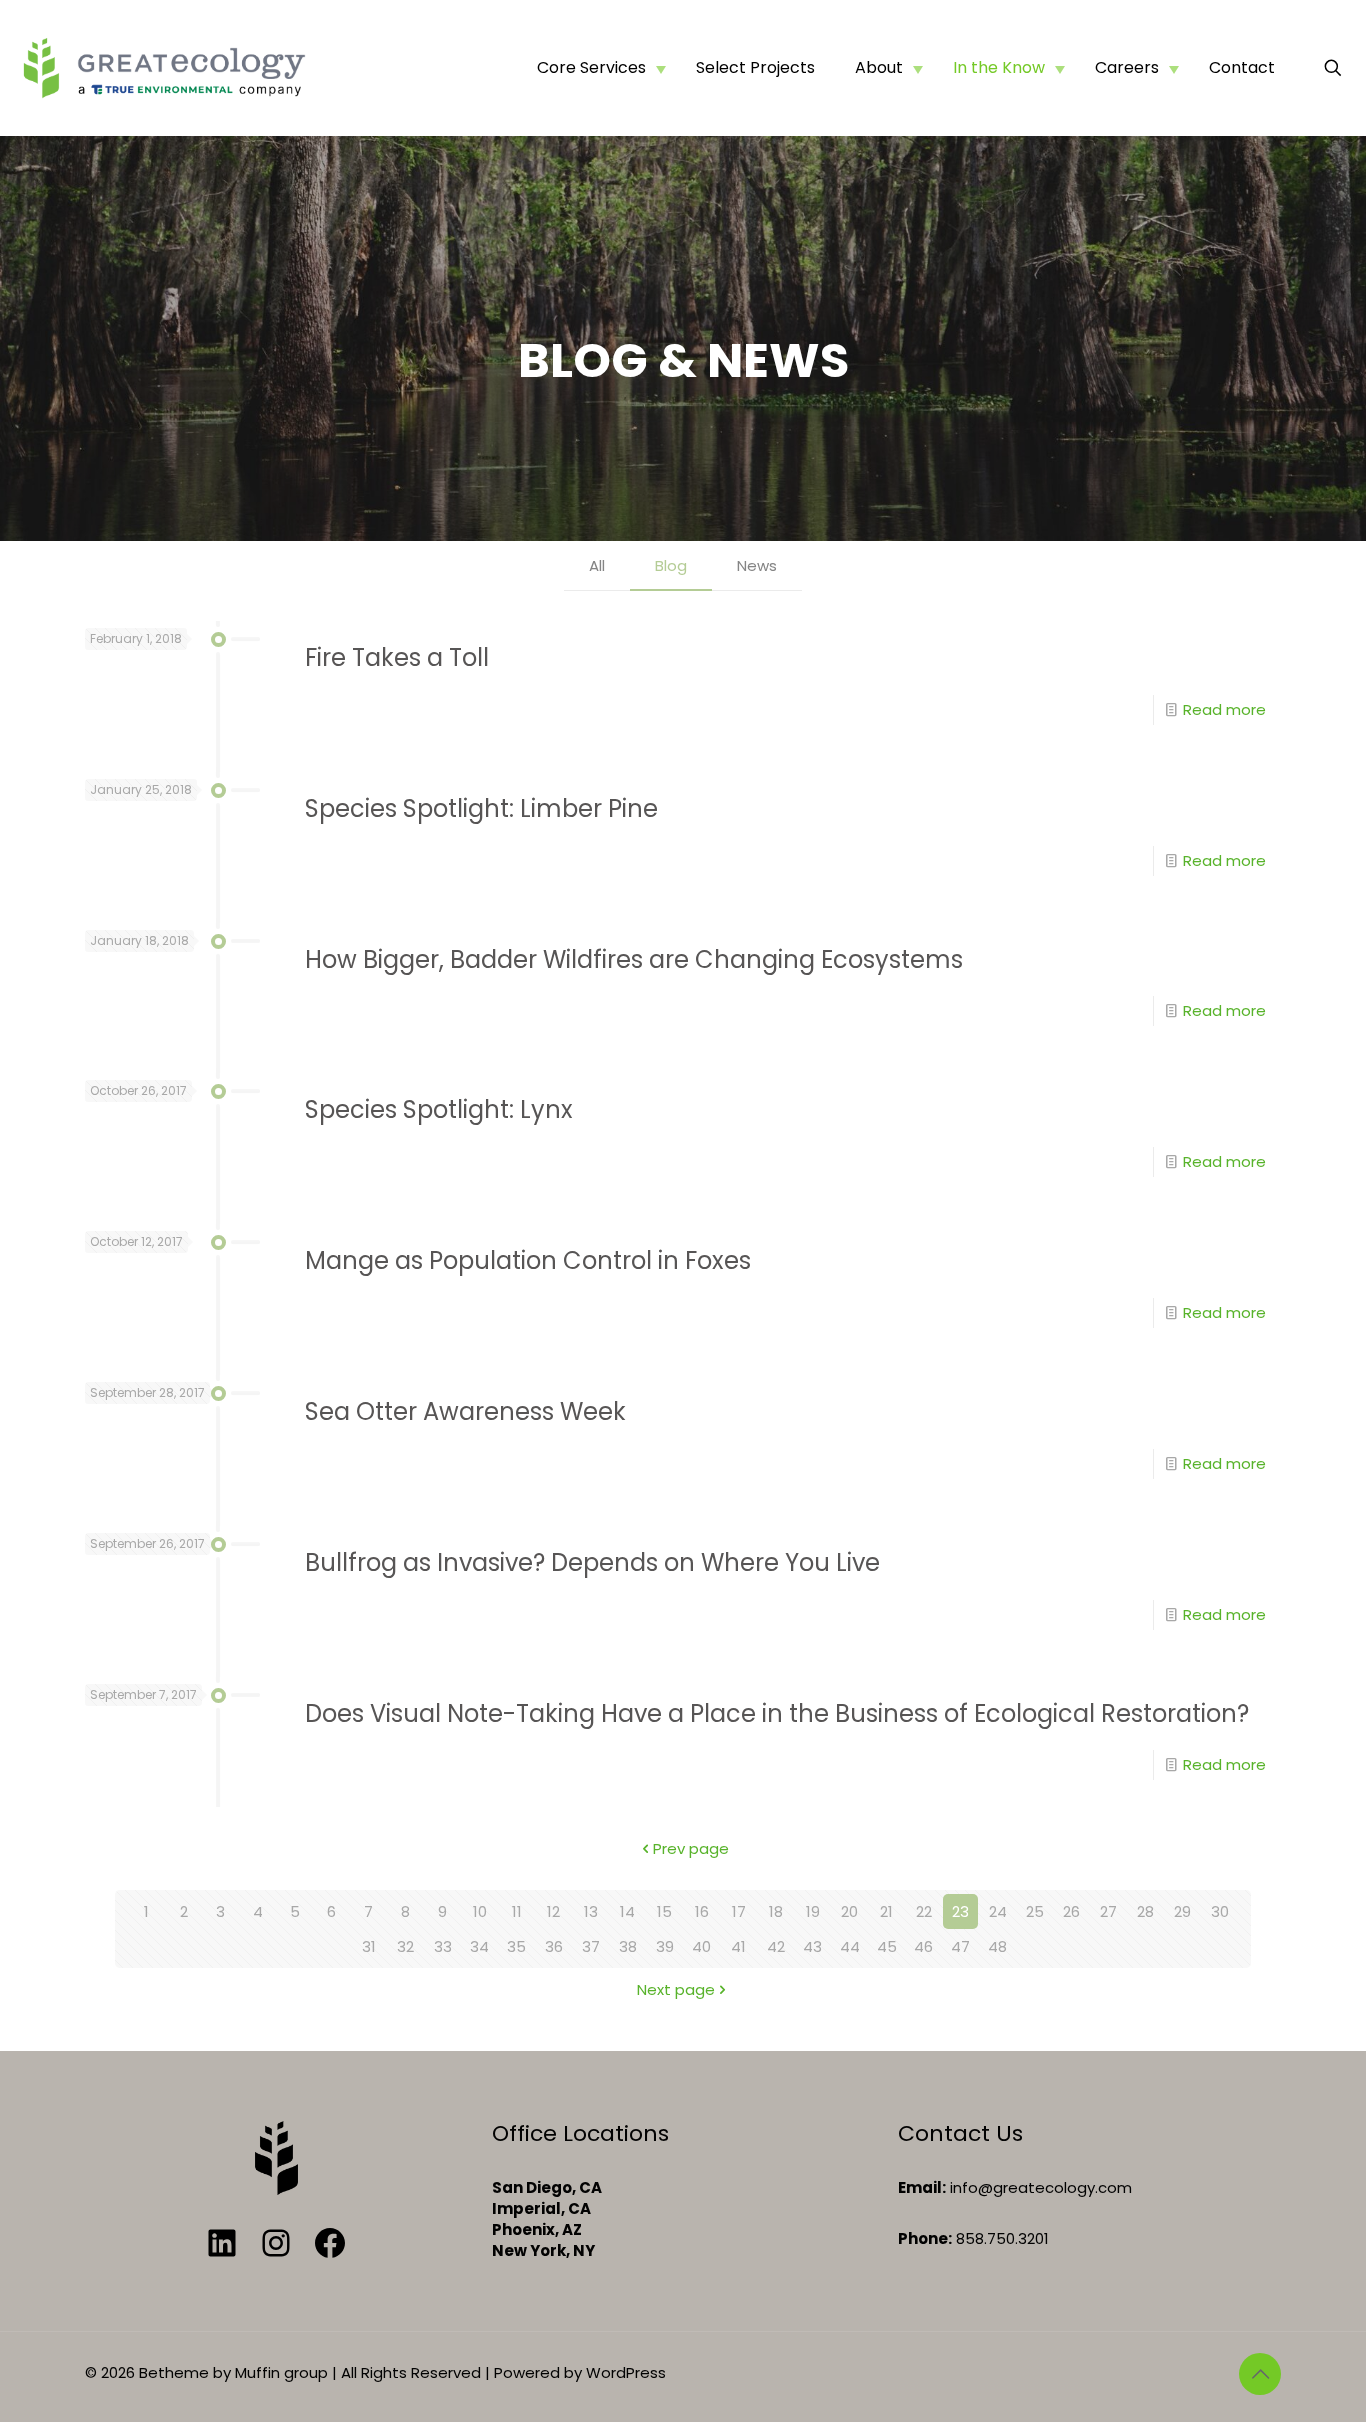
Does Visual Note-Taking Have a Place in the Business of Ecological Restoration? (777, 1713)
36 (554, 1946)
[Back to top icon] (1260, 2374)
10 (480, 1911)
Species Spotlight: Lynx (439, 1109)
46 (923, 1946)
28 (1145, 1911)
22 (924, 1911)
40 (701, 1946)
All (597, 565)
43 (812, 1946)
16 (702, 1911)
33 (443, 1946)
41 (738, 1946)
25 (1035, 1911)
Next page (676, 1989)
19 (813, 1911)
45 (887, 1946)
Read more (1224, 709)
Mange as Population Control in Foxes (528, 1260)
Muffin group (281, 2372)
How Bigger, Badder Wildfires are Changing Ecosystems (634, 959)
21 (886, 1911)
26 (1071, 1911)
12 (553, 1911)
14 (627, 1911)
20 (849, 1911)
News (757, 565)
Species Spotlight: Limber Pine (481, 808)
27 (1108, 1911)
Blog (671, 565)
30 (1220, 1911)
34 (479, 1946)
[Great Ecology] (164, 67)
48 (997, 1946)
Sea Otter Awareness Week (465, 1411)
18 (776, 1911)
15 (664, 1911)
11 (517, 1911)
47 (960, 1946)
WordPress (626, 2372)
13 (591, 1911)
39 (665, 1946)
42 (776, 1946)
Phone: (925, 2238)
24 (998, 1911)
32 (405, 1946)
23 (960, 1911)
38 (628, 1946)
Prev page (691, 1848)
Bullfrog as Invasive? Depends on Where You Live (592, 1562)
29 (1182, 1911)
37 (591, 1946)
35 (516, 1946)
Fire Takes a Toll (397, 657)
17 (739, 1911)
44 (850, 1946)
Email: (922, 2187)
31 (369, 1946)
